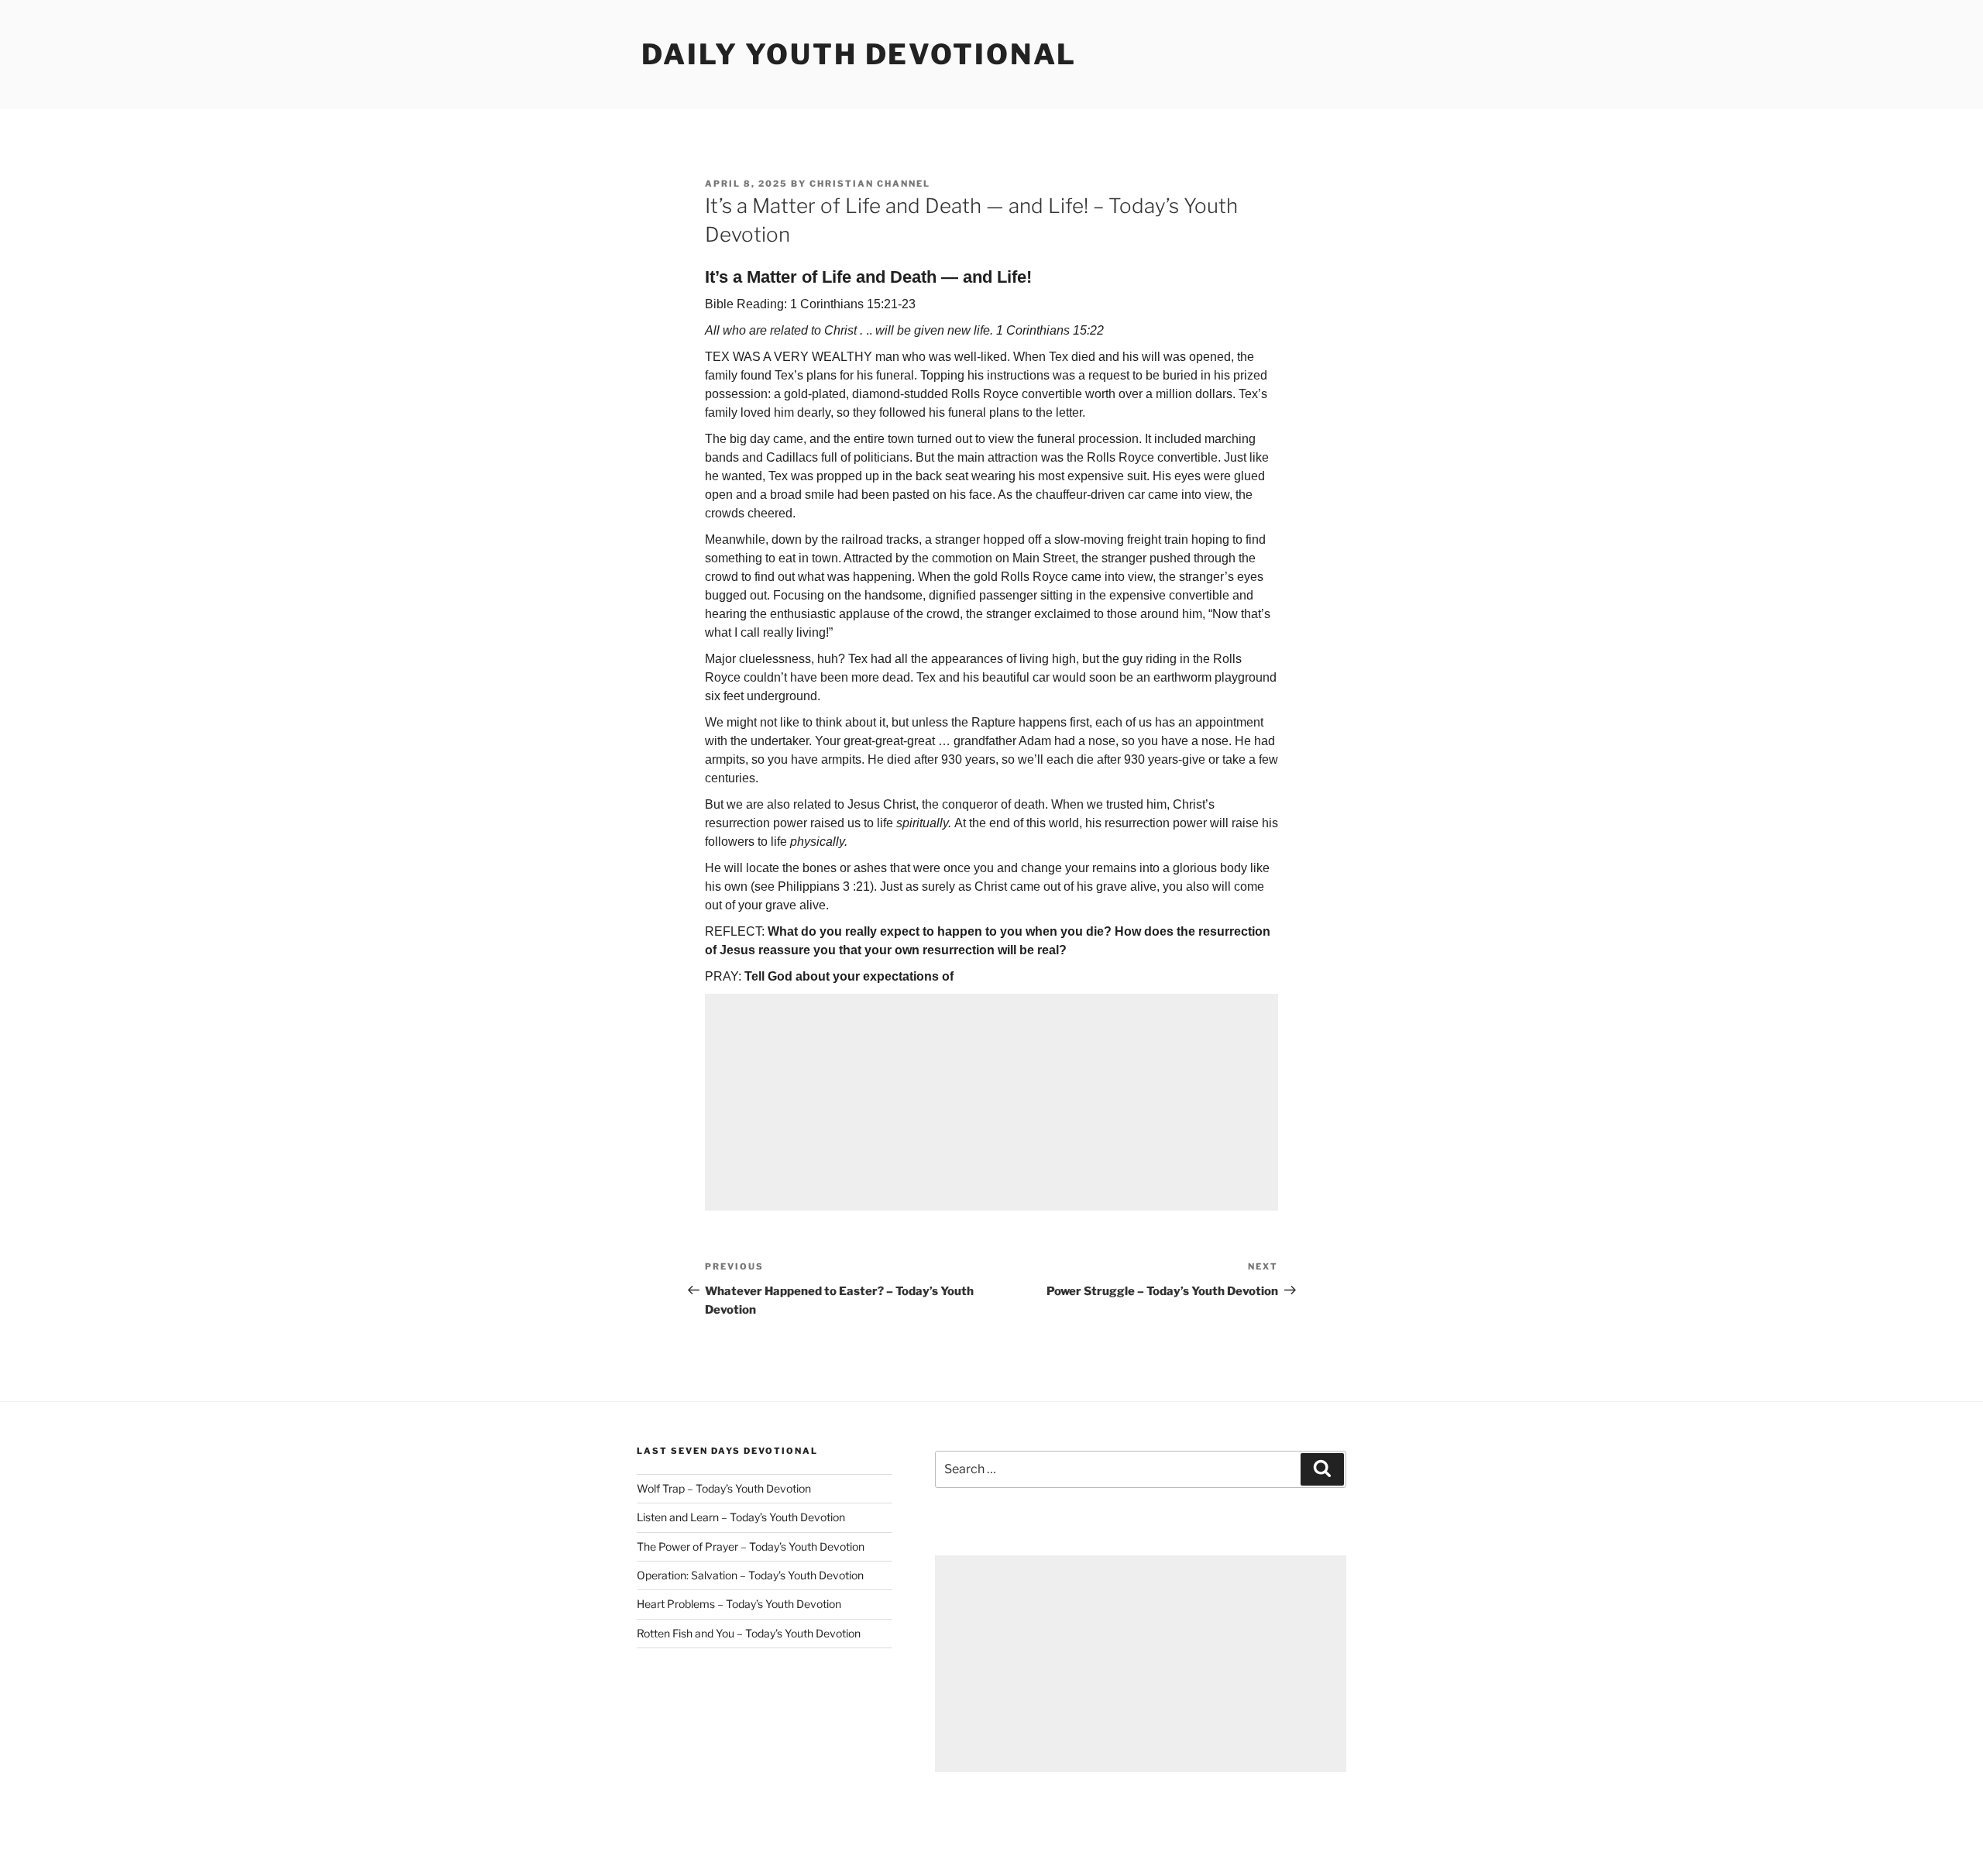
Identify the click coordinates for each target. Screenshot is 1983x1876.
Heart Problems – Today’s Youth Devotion (739, 1604)
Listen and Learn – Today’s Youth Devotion (741, 1517)
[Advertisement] (991, 1102)
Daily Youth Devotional (859, 54)
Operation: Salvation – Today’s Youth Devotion (750, 1575)
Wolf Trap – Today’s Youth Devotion (724, 1488)
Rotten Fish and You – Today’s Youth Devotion (749, 1633)
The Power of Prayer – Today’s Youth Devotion (751, 1546)
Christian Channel (870, 184)
